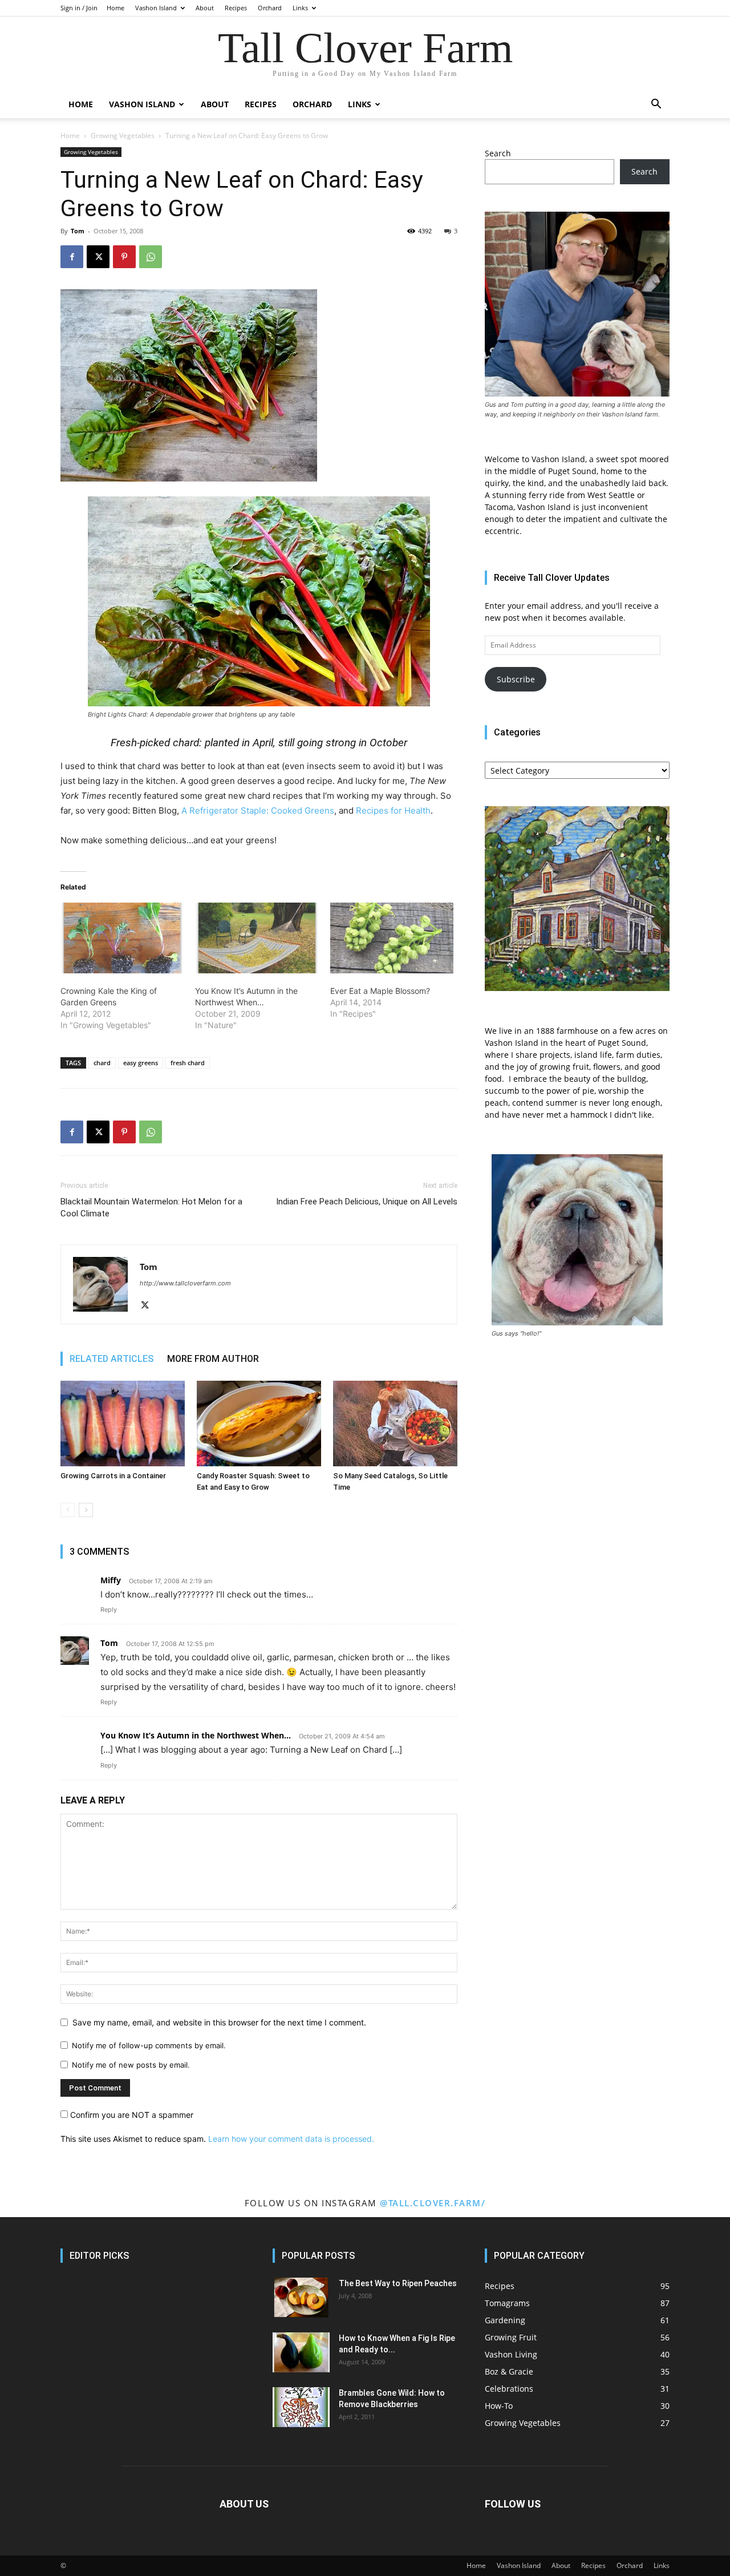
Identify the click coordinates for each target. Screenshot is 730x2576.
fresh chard (188, 1063)
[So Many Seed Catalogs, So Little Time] (395, 1424)
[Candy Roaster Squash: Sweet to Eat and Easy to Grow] (259, 1424)
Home (115, 8)
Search (498, 153)
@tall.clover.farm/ (433, 2203)
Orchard (270, 8)
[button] (656, 105)
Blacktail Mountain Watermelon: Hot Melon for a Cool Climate (151, 1208)
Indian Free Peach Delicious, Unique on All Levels (367, 1202)
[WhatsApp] (151, 257)
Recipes (236, 8)
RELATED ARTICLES (111, 1359)
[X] (98, 257)
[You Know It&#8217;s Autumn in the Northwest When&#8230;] (257, 938)
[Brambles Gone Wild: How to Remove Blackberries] (301, 2407)
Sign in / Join (79, 8)
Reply (109, 1610)
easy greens (141, 1063)
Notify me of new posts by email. (131, 2065)
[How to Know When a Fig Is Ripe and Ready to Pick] (301, 2352)
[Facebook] (72, 257)
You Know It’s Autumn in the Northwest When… (196, 1735)
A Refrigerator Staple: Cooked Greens (258, 810)
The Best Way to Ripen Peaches (398, 2283)
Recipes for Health (392, 810)
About (205, 8)
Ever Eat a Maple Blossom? (380, 991)
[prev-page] (68, 1510)
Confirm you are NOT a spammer (131, 2115)
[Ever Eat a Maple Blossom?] (392, 938)
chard (102, 1063)
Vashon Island (156, 8)
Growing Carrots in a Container (113, 1476)
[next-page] (86, 1510)
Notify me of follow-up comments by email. (149, 2045)
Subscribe (516, 679)
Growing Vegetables (123, 136)
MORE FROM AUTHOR (213, 1359)
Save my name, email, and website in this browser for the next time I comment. (219, 2022)
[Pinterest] (124, 257)
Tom (78, 231)
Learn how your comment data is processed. (291, 2139)
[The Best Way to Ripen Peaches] (301, 2298)
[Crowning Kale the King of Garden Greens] (122, 938)
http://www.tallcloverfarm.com (185, 1283)
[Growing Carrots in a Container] (123, 1424)
